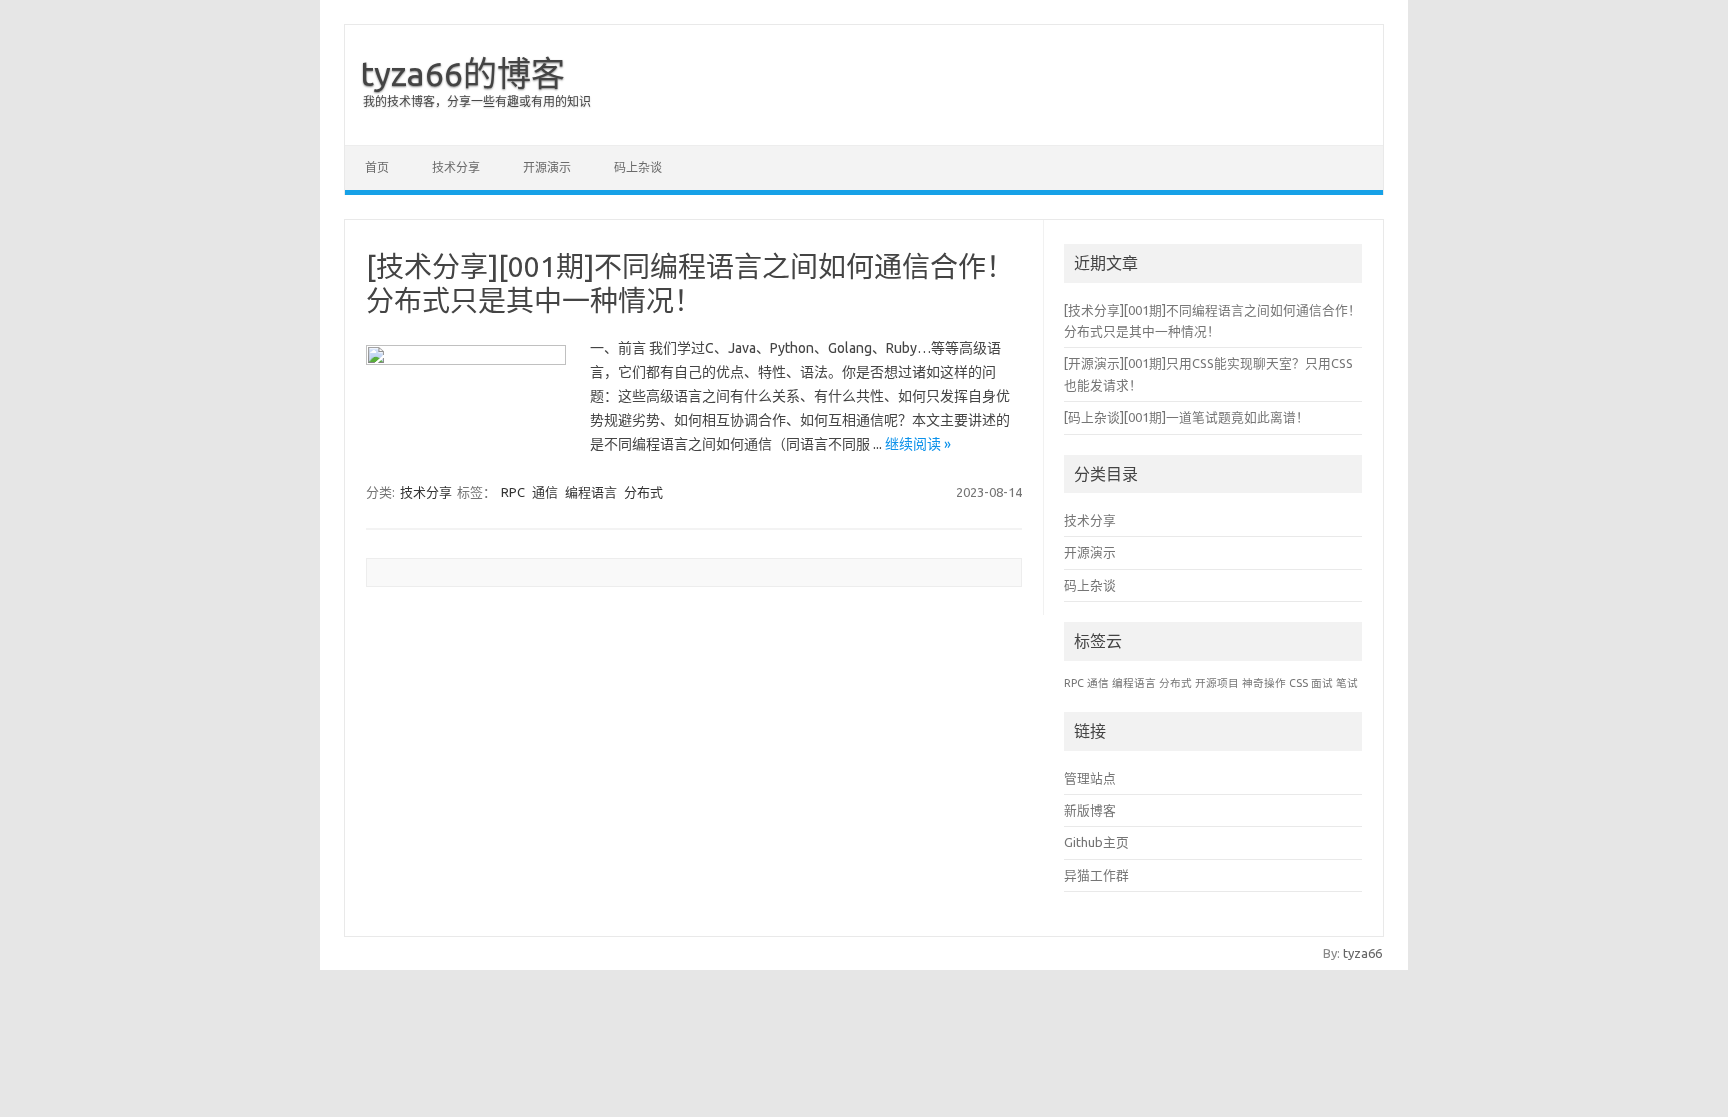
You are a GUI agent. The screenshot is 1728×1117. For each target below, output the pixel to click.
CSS (1298, 683)
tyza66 (1362, 953)
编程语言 (591, 492)
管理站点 (1090, 778)
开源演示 (547, 167)
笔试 (1347, 683)
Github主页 (1096, 842)
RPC (513, 492)
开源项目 (1217, 683)
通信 (545, 492)
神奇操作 (1264, 683)
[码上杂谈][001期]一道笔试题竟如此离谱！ (1186, 417)
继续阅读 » (918, 444)
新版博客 (1090, 810)
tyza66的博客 (462, 73)
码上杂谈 (638, 167)
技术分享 (456, 167)
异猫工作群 (1096, 875)
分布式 (643, 492)
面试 (1322, 683)
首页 (377, 167)
